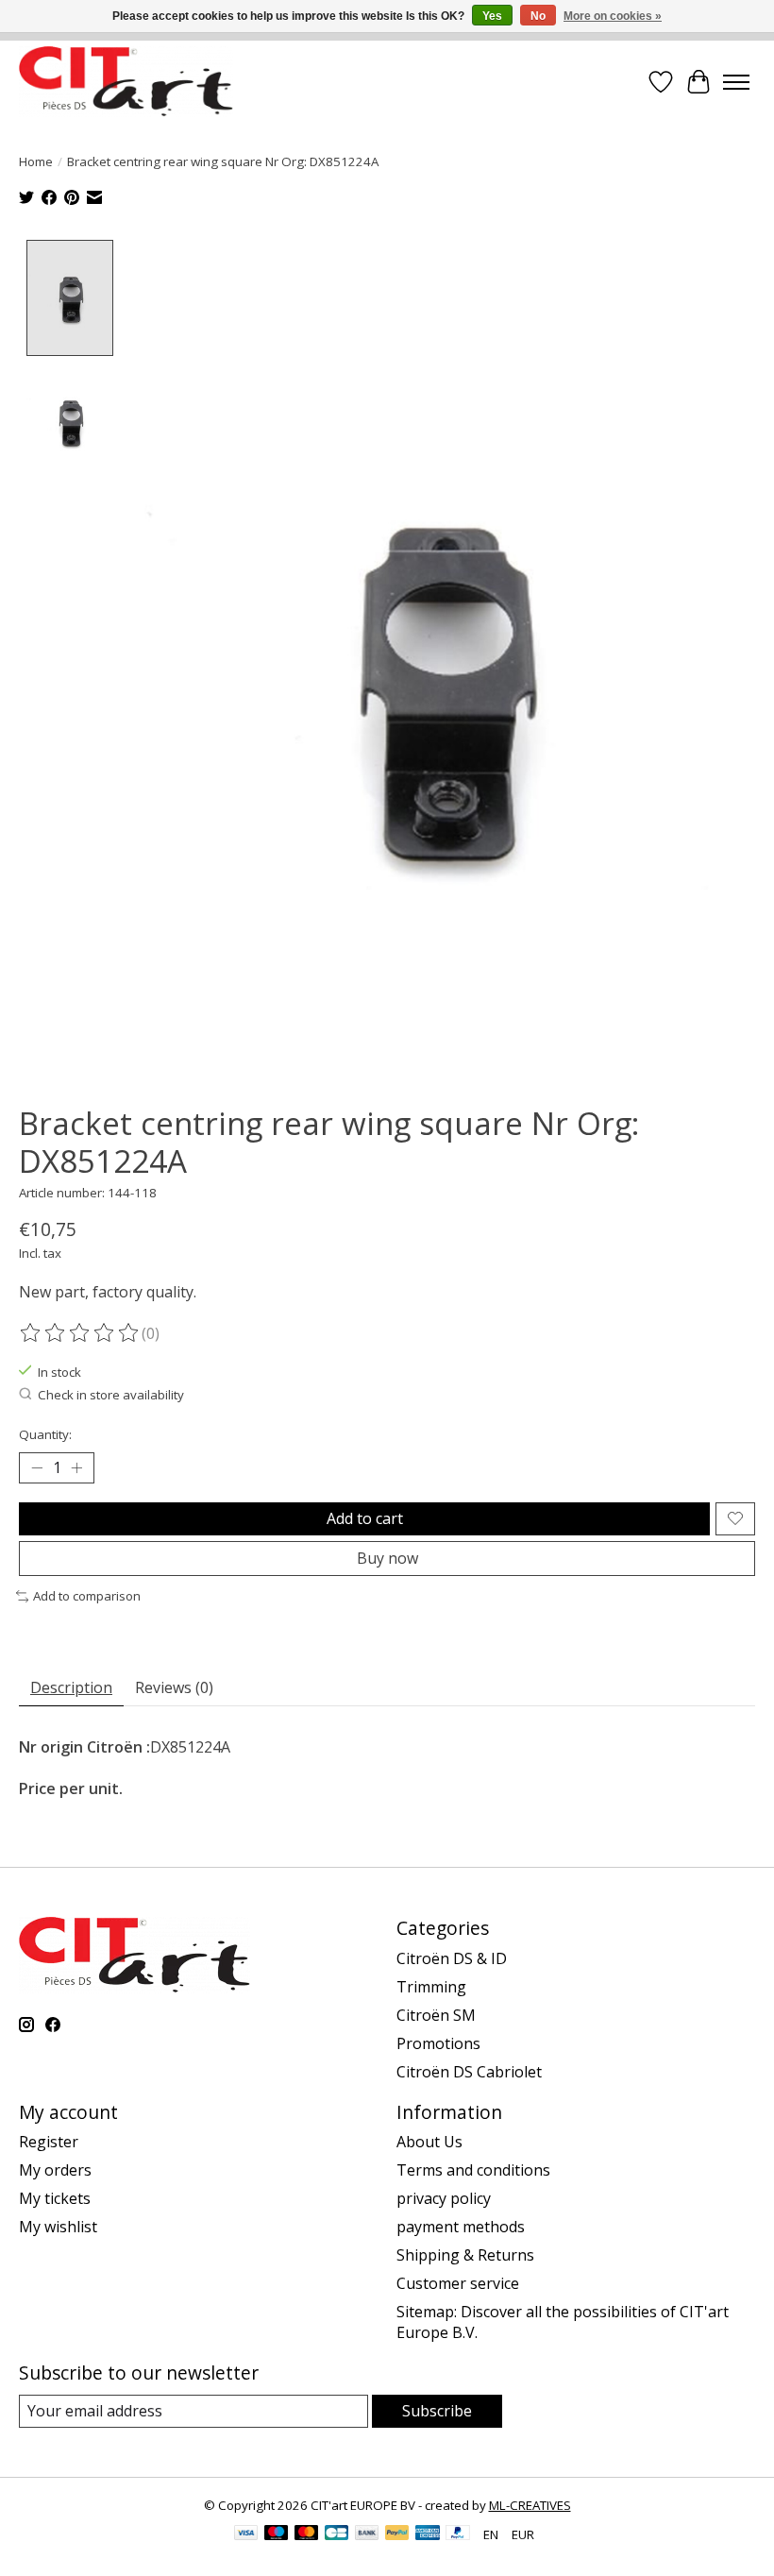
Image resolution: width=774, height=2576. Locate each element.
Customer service (458, 2283)
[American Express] (428, 2534)
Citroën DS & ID (452, 1958)
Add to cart (365, 1518)
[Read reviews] (80, 1333)
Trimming (431, 1987)
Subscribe (437, 2411)
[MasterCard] (307, 2534)
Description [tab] (71, 1687)
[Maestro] (277, 2534)
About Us (429, 2142)
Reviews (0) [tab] (174, 1687)
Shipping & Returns (465, 2255)
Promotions (438, 2043)
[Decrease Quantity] (37, 1468)
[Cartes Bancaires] (337, 2534)
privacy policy (444, 2198)
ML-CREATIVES (530, 2505)
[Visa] (246, 2534)
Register (49, 2142)
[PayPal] (397, 2534)
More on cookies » (613, 16)
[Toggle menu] (736, 82)
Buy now (387, 1558)
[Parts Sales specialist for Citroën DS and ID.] (126, 82)
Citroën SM (436, 2015)
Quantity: (45, 1434)
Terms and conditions (473, 2170)
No (538, 16)
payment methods (461, 2227)
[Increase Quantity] (76, 1468)
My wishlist (58, 2227)
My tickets (55, 2198)
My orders (55, 2170)
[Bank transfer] (367, 2534)
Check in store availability (111, 1395)
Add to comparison (87, 1596)
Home (36, 161)
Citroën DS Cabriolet (469, 2072)
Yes (492, 16)
